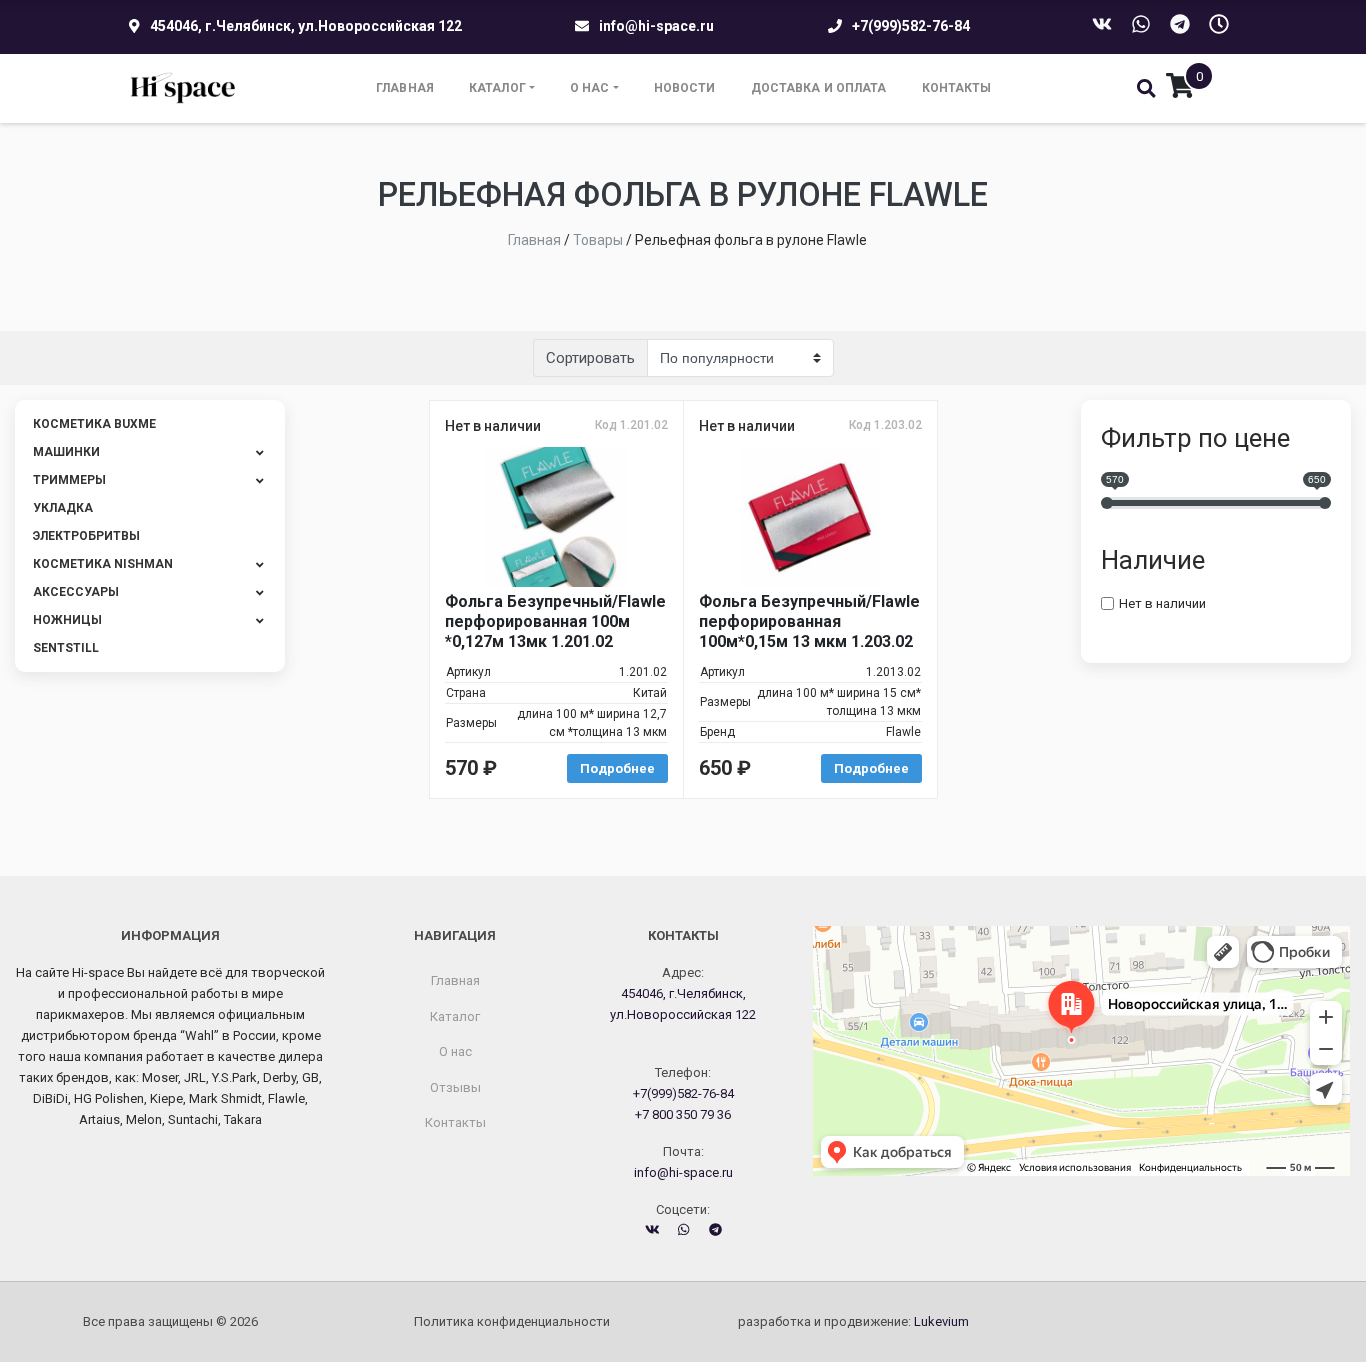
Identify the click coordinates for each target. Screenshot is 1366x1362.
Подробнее (617, 768)
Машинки (66, 452)
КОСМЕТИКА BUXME (94, 424)
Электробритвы (86, 536)
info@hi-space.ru (656, 26)
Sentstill (66, 648)
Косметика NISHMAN (103, 564)
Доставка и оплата (819, 88)
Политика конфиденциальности (512, 1321)
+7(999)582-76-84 (911, 26)
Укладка (63, 508)
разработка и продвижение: (853, 1321)
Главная (405, 88)
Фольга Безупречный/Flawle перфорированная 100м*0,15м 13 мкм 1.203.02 (809, 621)
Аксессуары (76, 592)
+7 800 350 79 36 (683, 1114)
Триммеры (69, 480)
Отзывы (455, 1087)
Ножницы (67, 620)
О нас (590, 88)
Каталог (497, 88)
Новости (685, 88)
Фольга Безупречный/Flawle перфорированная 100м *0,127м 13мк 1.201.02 (555, 621)
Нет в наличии (1162, 603)
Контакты (957, 88)
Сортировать (590, 358)
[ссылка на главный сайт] (183, 88)
